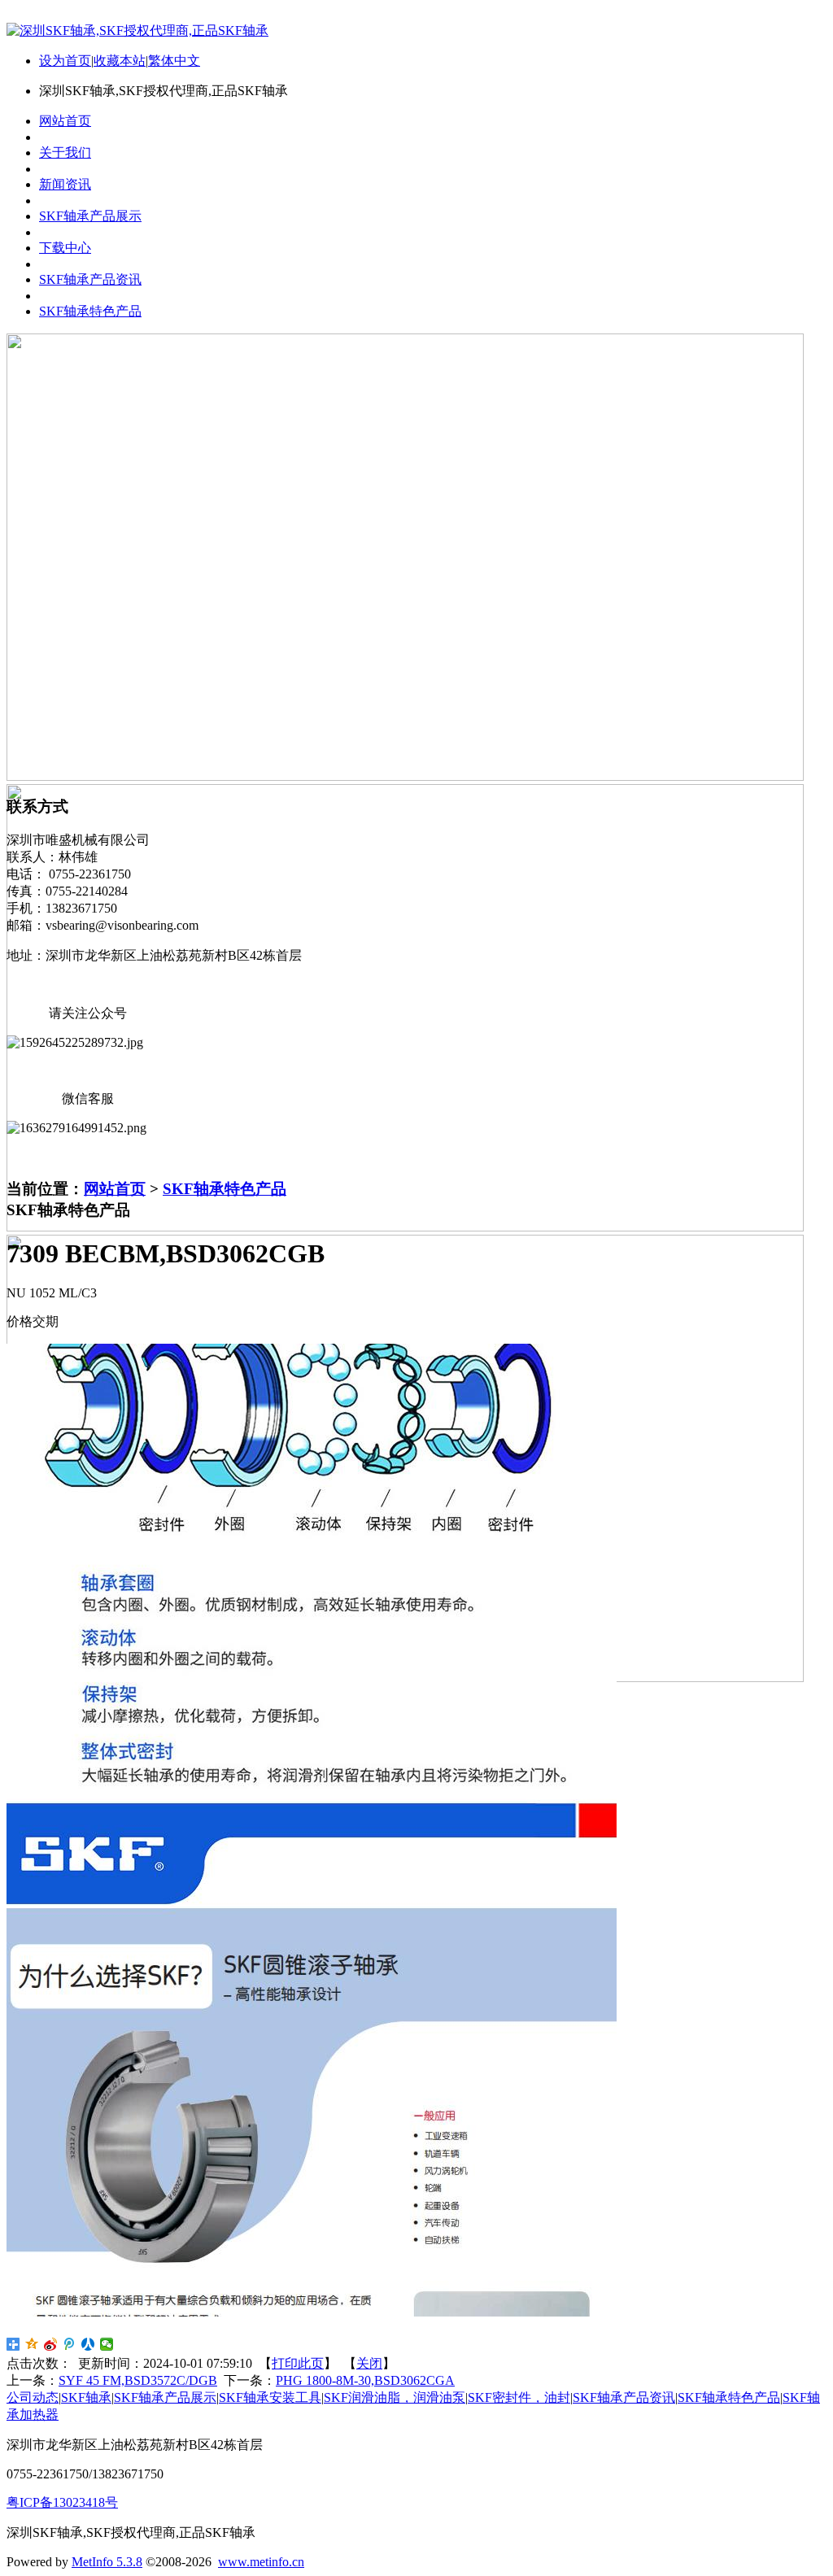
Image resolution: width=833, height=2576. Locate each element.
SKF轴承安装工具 (270, 2397)
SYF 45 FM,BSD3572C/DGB (138, 2380)
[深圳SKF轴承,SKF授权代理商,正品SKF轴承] (137, 31)
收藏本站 (120, 61)
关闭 (369, 2363)
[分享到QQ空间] (32, 2344)
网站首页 (115, 1189)
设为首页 (65, 61)
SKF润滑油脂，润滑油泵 (395, 2397)
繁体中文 (174, 61)
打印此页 (298, 2363)
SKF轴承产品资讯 (624, 2397)
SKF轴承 (86, 2397)
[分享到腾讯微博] (70, 2344)
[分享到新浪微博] (51, 2344)
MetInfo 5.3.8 (107, 2562)
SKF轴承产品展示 (165, 2397)
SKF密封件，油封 (519, 2397)
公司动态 (33, 2397)
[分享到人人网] (88, 2344)
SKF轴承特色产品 (225, 1189)
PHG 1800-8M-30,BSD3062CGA (365, 2380)
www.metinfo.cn (261, 2562)
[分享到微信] (107, 2344)
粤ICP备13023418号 (62, 2502)
